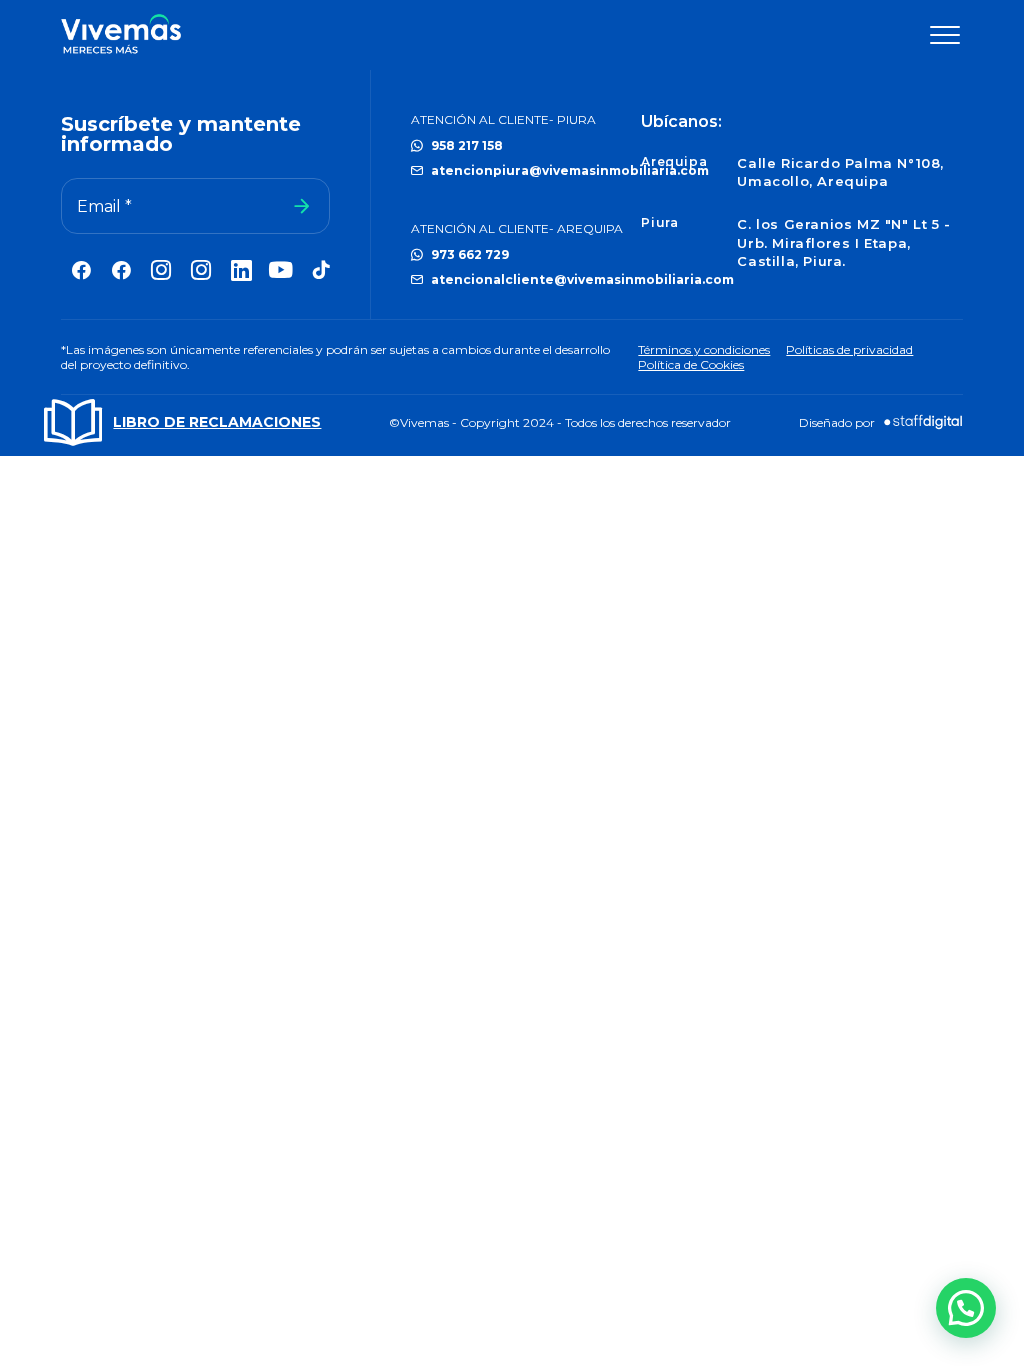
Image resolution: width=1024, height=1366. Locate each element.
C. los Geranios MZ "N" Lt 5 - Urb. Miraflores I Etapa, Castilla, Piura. (843, 242)
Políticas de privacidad (849, 349)
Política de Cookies (691, 364)
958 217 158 (467, 145)
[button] (966, 1308)
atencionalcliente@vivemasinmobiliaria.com (582, 279)
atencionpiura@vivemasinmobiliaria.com (570, 170)
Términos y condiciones (704, 349)
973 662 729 (470, 254)
